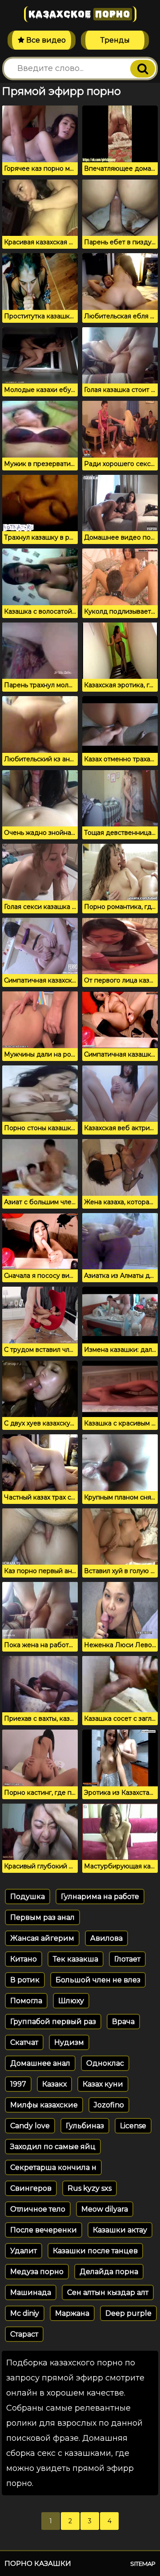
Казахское (79, 14)
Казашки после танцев (95, 2251)
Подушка (28, 1897)
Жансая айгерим (42, 1938)
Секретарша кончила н (53, 2167)
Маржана (72, 2313)
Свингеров (31, 2188)
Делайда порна (109, 2272)
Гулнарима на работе (100, 1897)
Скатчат (24, 2042)
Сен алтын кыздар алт (108, 2292)
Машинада (31, 2292)
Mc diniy (25, 2313)
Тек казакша (76, 1959)
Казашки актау (120, 2230)
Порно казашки (38, 2563)
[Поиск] (143, 69)
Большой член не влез (98, 1980)
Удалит (24, 2251)
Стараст (24, 2334)
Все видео (45, 40)
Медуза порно (37, 2272)
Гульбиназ (85, 2126)
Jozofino (109, 2105)
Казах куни (103, 2084)
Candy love (30, 2126)
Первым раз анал (42, 1917)
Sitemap (143, 2564)
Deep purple (128, 2313)
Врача (123, 2022)
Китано (24, 1959)
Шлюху (71, 2001)
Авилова (106, 1938)
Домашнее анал (40, 2063)
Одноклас (105, 2063)
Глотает (127, 1959)
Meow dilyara (105, 2209)
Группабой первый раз (53, 2022)
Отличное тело (38, 2209)
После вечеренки (44, 2230)
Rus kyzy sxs (90, 2188)
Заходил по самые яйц (53, 2147)
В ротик (25, 1980)
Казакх (54, 2084)
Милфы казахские (44, 2105)
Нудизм (69, 2042)
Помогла (26, 2001)
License (133, 2126)
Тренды (115, 40)
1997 (18, 2084)
